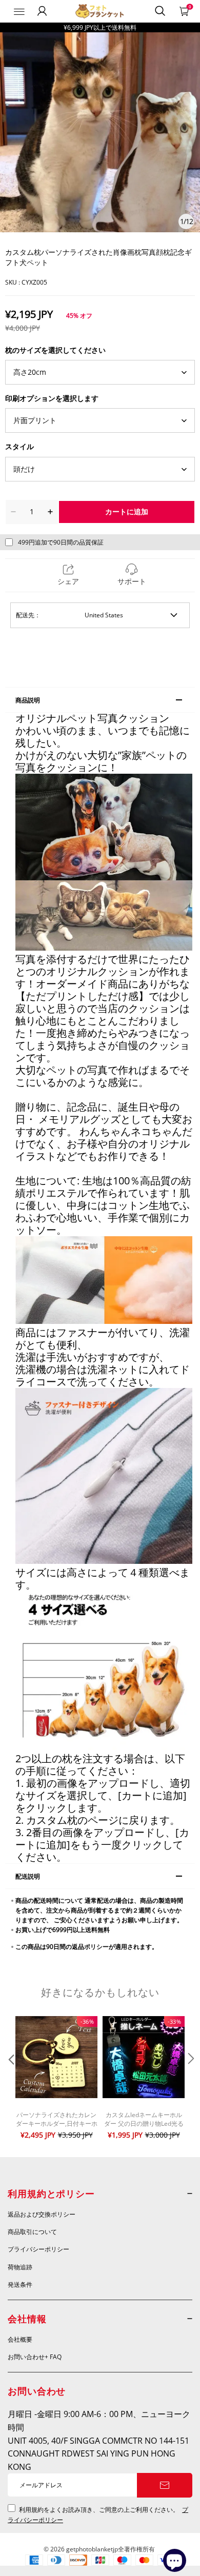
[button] (10, 2079)
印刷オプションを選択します (52, 398)
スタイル (19, 446)
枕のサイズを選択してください (55, 350)
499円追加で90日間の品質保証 (61, 542)
